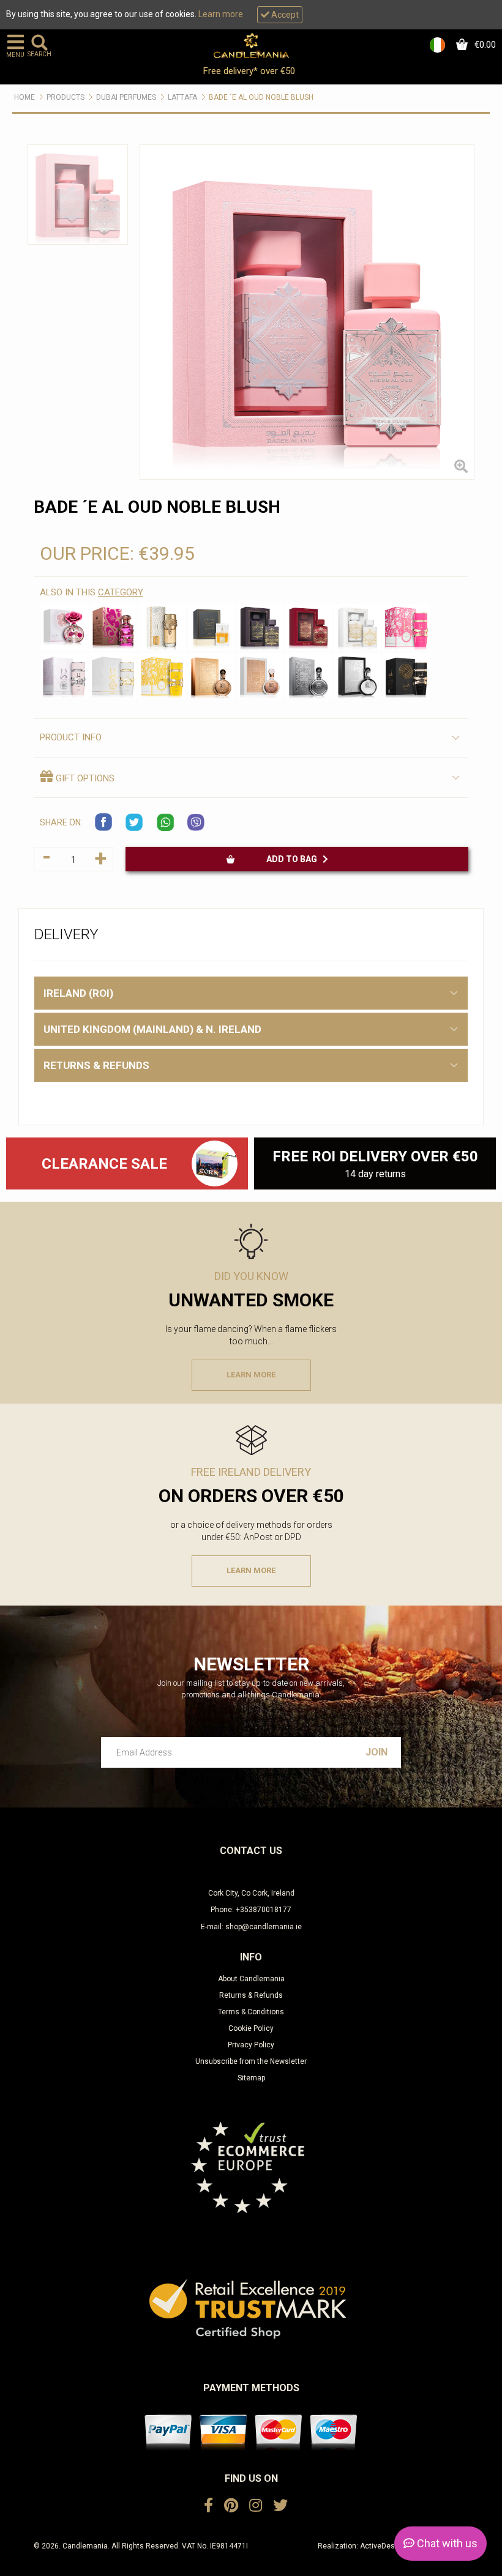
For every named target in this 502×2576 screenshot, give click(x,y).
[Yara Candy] (406, 627)
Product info (71, 737)
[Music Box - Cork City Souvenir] (215, 1163)
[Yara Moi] (113, 676)
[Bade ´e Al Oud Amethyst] (260, 627)
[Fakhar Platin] (309, 676)
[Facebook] (208, 2506)
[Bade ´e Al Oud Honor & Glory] (358, 627)
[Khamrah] (211, 627)
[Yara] (64, 676)
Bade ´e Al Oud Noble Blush (261, 97)
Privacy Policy (251, 2045)
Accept (284, 15)
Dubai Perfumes (126, 97)
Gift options (84, 778)
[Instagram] (256, 2506)
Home (24, 97)
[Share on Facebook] (104, 822)
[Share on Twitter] (135, 822)
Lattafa (182, 97)
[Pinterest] (231, 2506)
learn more (251, 1375)
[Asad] (406, 676)
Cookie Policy (251, 2028)
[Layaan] (64, 627)
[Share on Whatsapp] (165, 822)
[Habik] (113, 627)
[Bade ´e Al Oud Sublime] (309, 627)
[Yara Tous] (162, 676)
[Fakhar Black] (358, 676)
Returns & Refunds (251, 1995)
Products (66, 97)
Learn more (221, 14)
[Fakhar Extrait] (211, 676)
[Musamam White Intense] (162, 627)
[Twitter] (280, 2506)
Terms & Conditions (251, 2012)
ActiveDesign (383, 2546)
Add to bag (294, 859)
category (121, 592)
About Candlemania (251, 1979)
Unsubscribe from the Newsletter (251, 2061)
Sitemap (251, 2078)
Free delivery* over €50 (250, 71)
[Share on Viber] (196, 822)
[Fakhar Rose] (260, 676)
